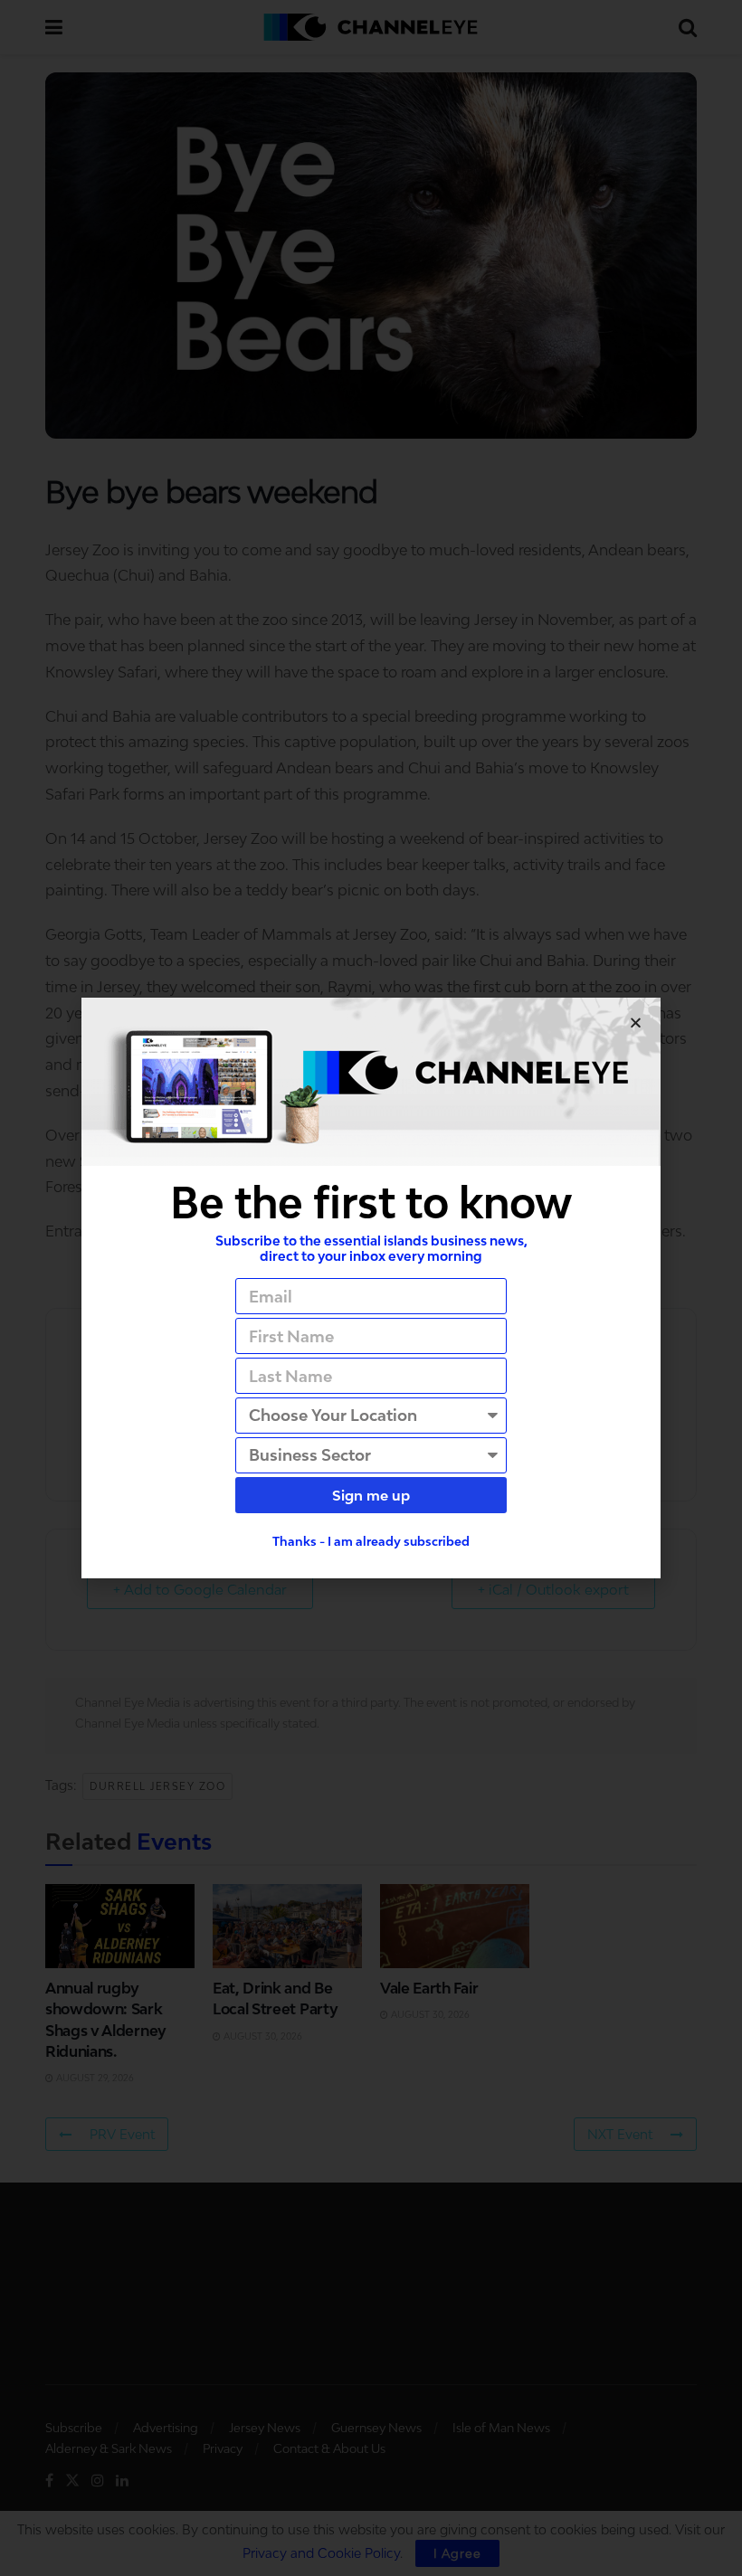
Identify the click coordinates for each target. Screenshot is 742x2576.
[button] (636, 1023)
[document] (371, 1288)
